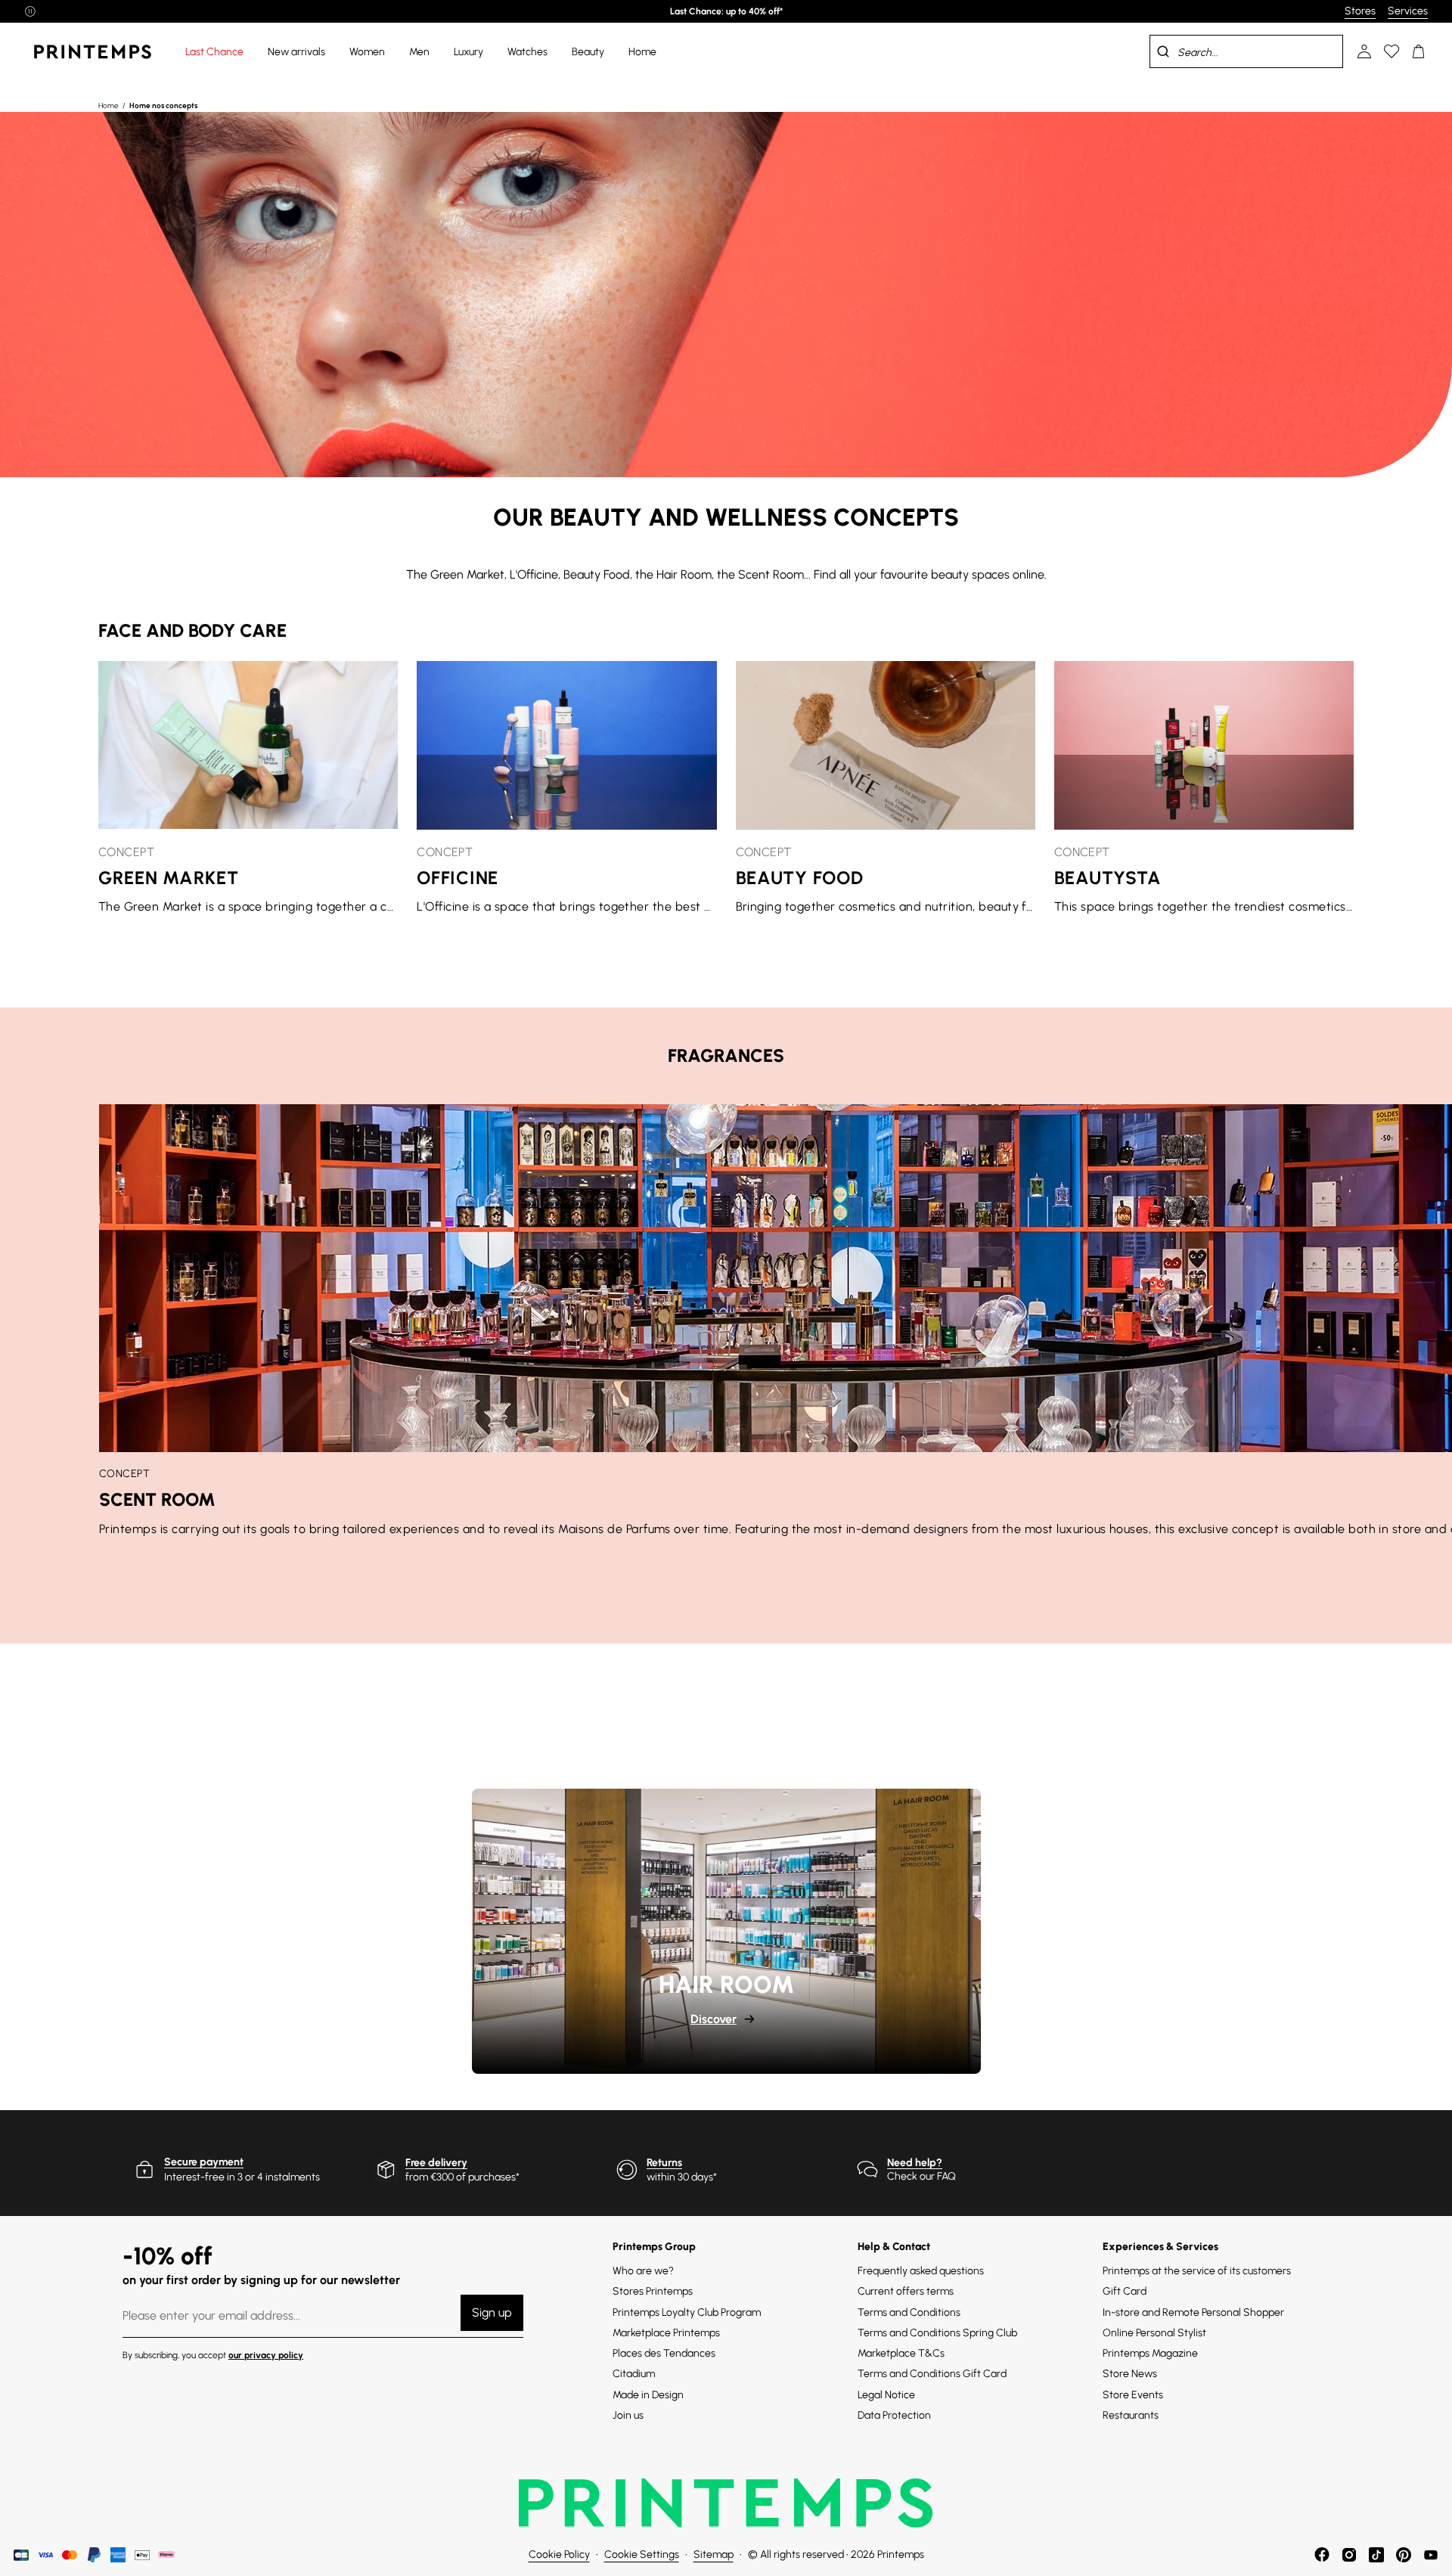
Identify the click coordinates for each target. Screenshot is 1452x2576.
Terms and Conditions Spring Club (937, 2333)
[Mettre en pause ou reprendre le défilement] (30, 11)
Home (109, 106)
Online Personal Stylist (1154, 2333)
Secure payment (204, 2162)
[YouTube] (1431, 2555)
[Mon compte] (1364, 51)
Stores (1360, 11)
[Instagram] (1349, 2555)
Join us (628, 2415)
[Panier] (1419, 51)
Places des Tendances (664, 2353)
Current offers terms (906, 2291)
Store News (1130, 2374)
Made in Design (648, 2395)
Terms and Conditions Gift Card (932, 2374)
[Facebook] (1322, 2555)
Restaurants (1131, 2415)
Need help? (915, 2163)
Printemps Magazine (1150, 2353)
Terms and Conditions (909, 2312)
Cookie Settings (642, 2554)
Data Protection (894, 2415)
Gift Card (1125, 2291)
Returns (664, 2163)
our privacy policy (266, 2355)
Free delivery (436, 2163)
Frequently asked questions (921, 2271)
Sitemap (714, 2554)
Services (1408, 11)
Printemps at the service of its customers (1197, 2271)
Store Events (1133, 2395)
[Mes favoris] (1391, 51)
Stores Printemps (653, 2291)
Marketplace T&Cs (901, 2353)
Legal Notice (886, 2395)
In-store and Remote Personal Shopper (1193, 2312)
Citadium (634, 2374)
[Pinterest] (1404, 2555)
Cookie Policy (559, 2554)
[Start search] (1163, 51)
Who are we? (643, 2271)
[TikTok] (1376, 2555)
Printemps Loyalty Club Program (687, 2312)
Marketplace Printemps (666, 2333)
